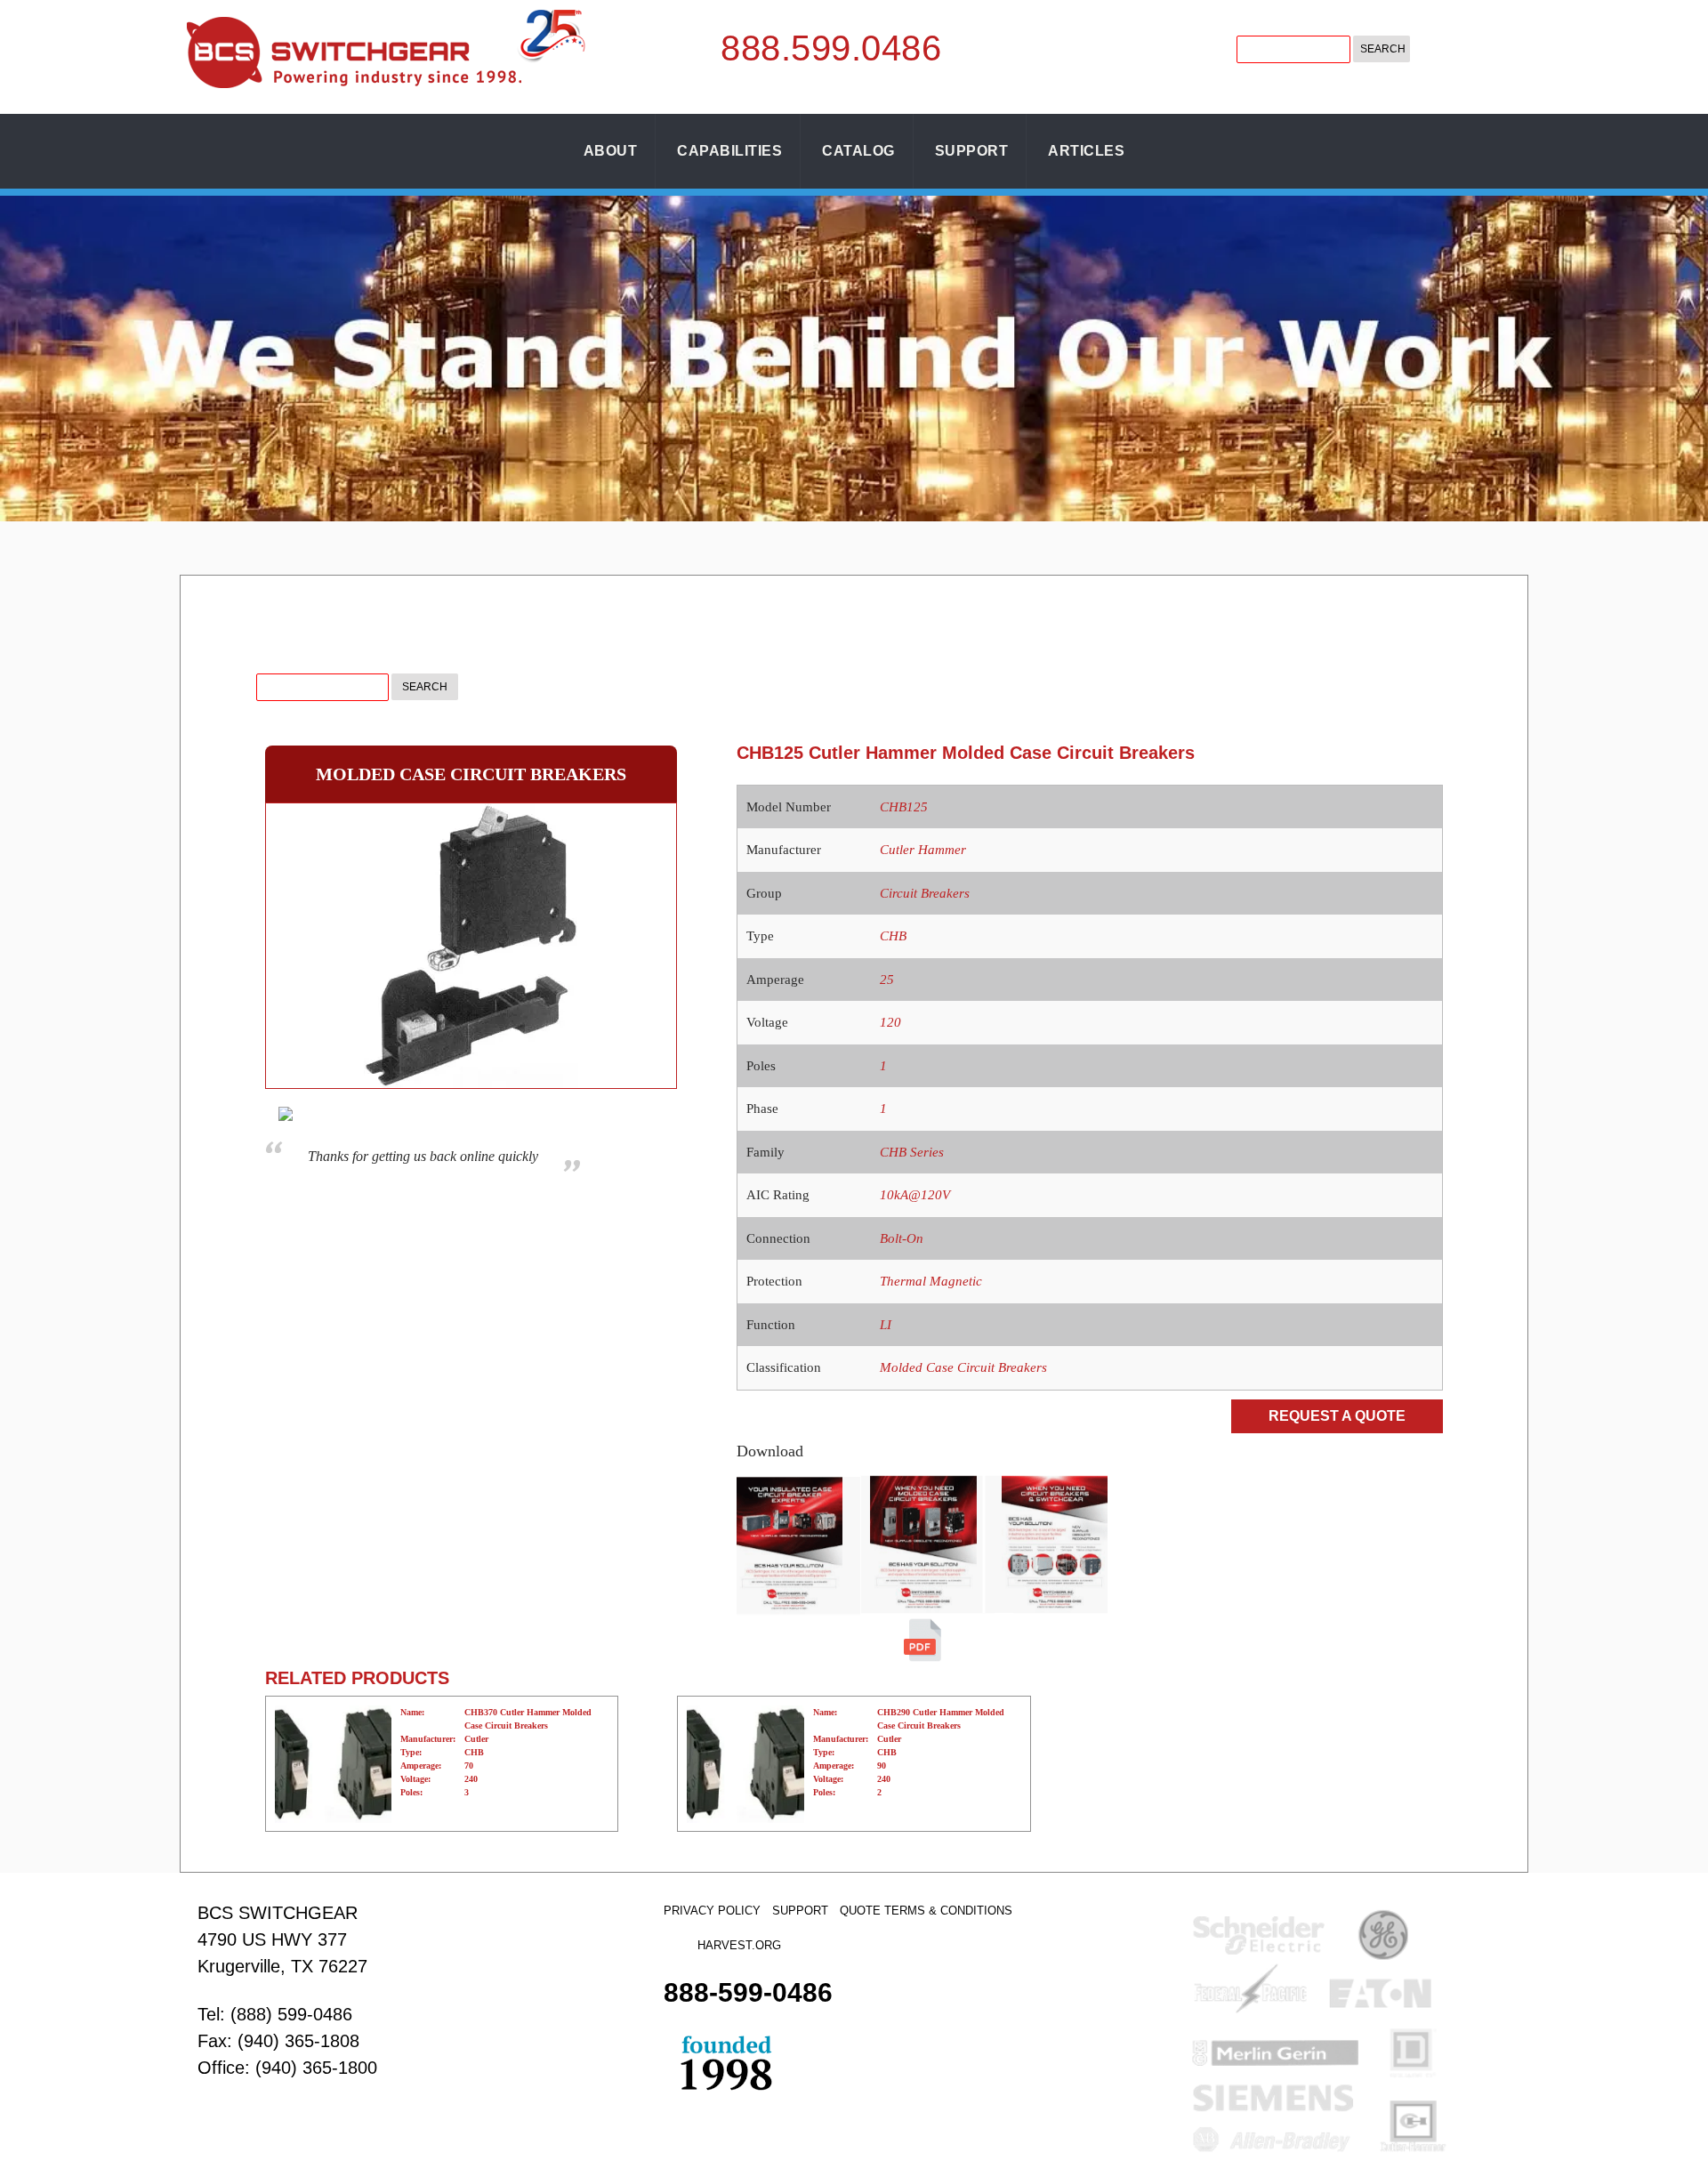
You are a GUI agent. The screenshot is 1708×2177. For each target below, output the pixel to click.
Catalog (858, 151)
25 (887, 980)
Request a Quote (1337, 1416)
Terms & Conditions (948, 1911)
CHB (893, 936)
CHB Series (912, 1152)
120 (890, 1022)
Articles (1086, 151)
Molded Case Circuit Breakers (963, 1367)
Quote (860, 1911)
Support (972, 151)
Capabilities (729, 151)
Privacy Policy (712, 1911)
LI (886, 1325)
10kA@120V (915, 1195)
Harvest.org (739, 1945)
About (611, 151)
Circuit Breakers (925, 893)
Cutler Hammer (923, 850)
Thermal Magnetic (931, 1281)
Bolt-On (902, 1238)
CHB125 (904, 807)
